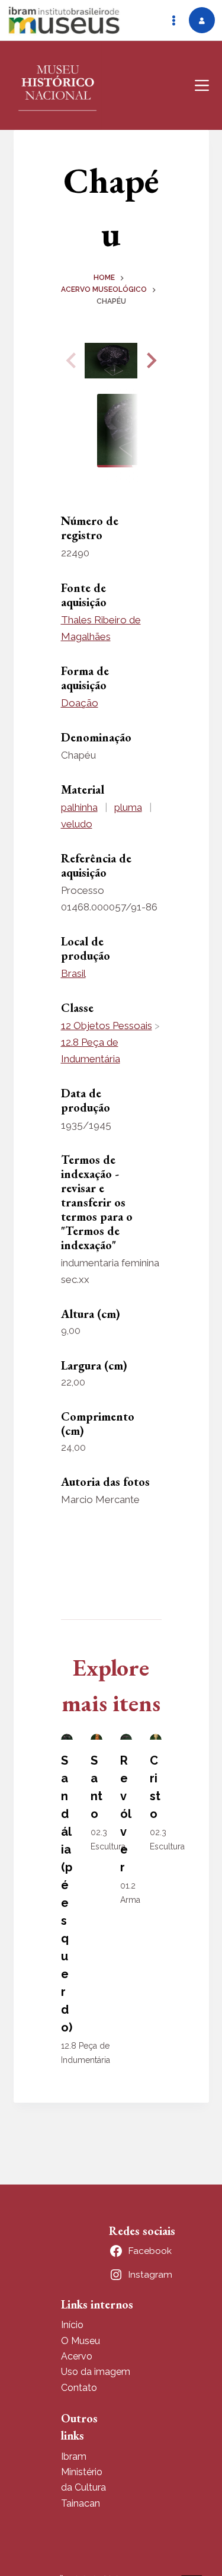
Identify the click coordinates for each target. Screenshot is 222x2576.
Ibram (74, 2456)
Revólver (126, 1814)
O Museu (81, 2341)
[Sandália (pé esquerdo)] (67, 1737)
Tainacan (81, 2503)
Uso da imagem (96, 2372)
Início (72, 2325)
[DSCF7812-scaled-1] (111, 361)
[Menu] (202, 85)
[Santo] (96, 1737)
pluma (128, 807)
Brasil (73, 973)
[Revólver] (126, 1737)
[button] (150, 361)
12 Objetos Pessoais (107, 1026)
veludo (77, 824)
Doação (80, 703)
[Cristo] (156, 1737)
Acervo (77, 2356)
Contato (79, 2388)
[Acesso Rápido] (173, 20)
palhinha (79, 807)
